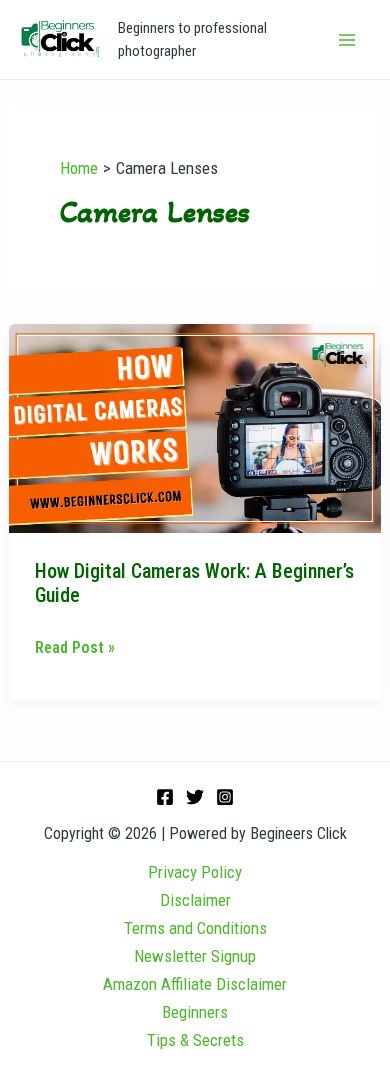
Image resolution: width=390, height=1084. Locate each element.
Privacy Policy (195, 872)
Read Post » (75, 645)
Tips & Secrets (195, 1040)
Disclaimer (195, 900)
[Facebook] (165, 797)
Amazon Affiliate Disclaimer (195, 984)
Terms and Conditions (195, 928)
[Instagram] (225, 797)
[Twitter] (195, 797)
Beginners (195, 1012)
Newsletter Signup (195, 956)
